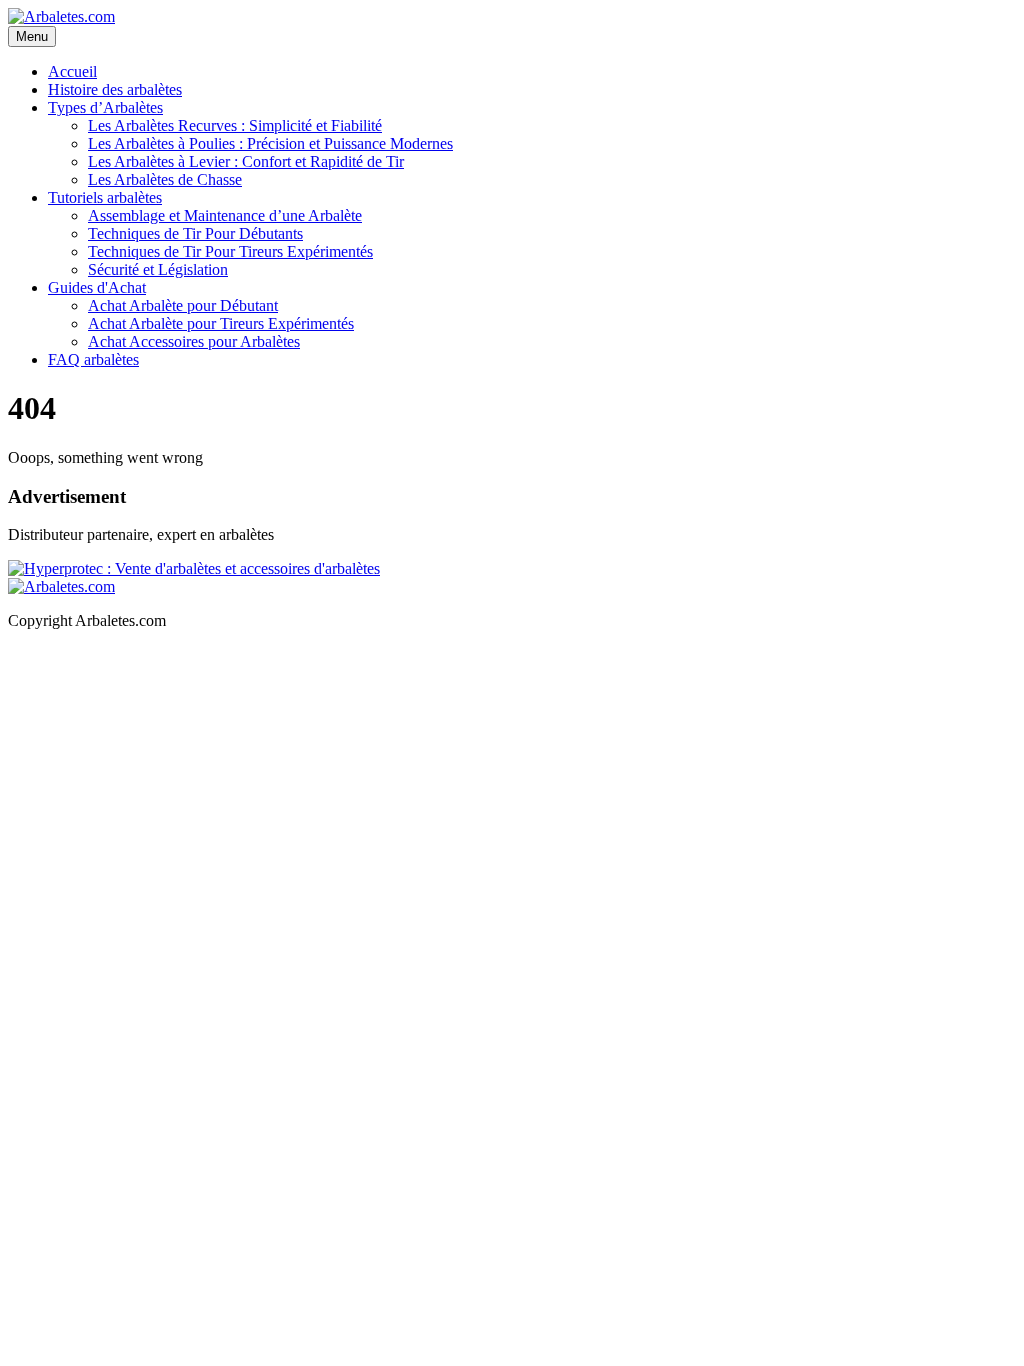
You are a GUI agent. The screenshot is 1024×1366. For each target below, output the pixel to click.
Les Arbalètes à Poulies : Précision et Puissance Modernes (270, 143)
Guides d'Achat (97, 287)
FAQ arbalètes (93, 359)
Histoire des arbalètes (115, 89)
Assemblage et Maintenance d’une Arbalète (225, 215)
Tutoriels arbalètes (105, 197)
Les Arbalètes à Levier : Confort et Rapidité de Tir (246, 161)
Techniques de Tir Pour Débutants (195, 233)
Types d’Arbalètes (105, 107)
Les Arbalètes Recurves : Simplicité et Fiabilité (235, 125)
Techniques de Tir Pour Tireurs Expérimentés (230, 251)
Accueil (72, 71)
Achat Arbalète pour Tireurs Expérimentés (221, 323)
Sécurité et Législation (158, 269)
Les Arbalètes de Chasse (165, 179)
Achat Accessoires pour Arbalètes (194, 341)
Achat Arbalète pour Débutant (183, 305)
